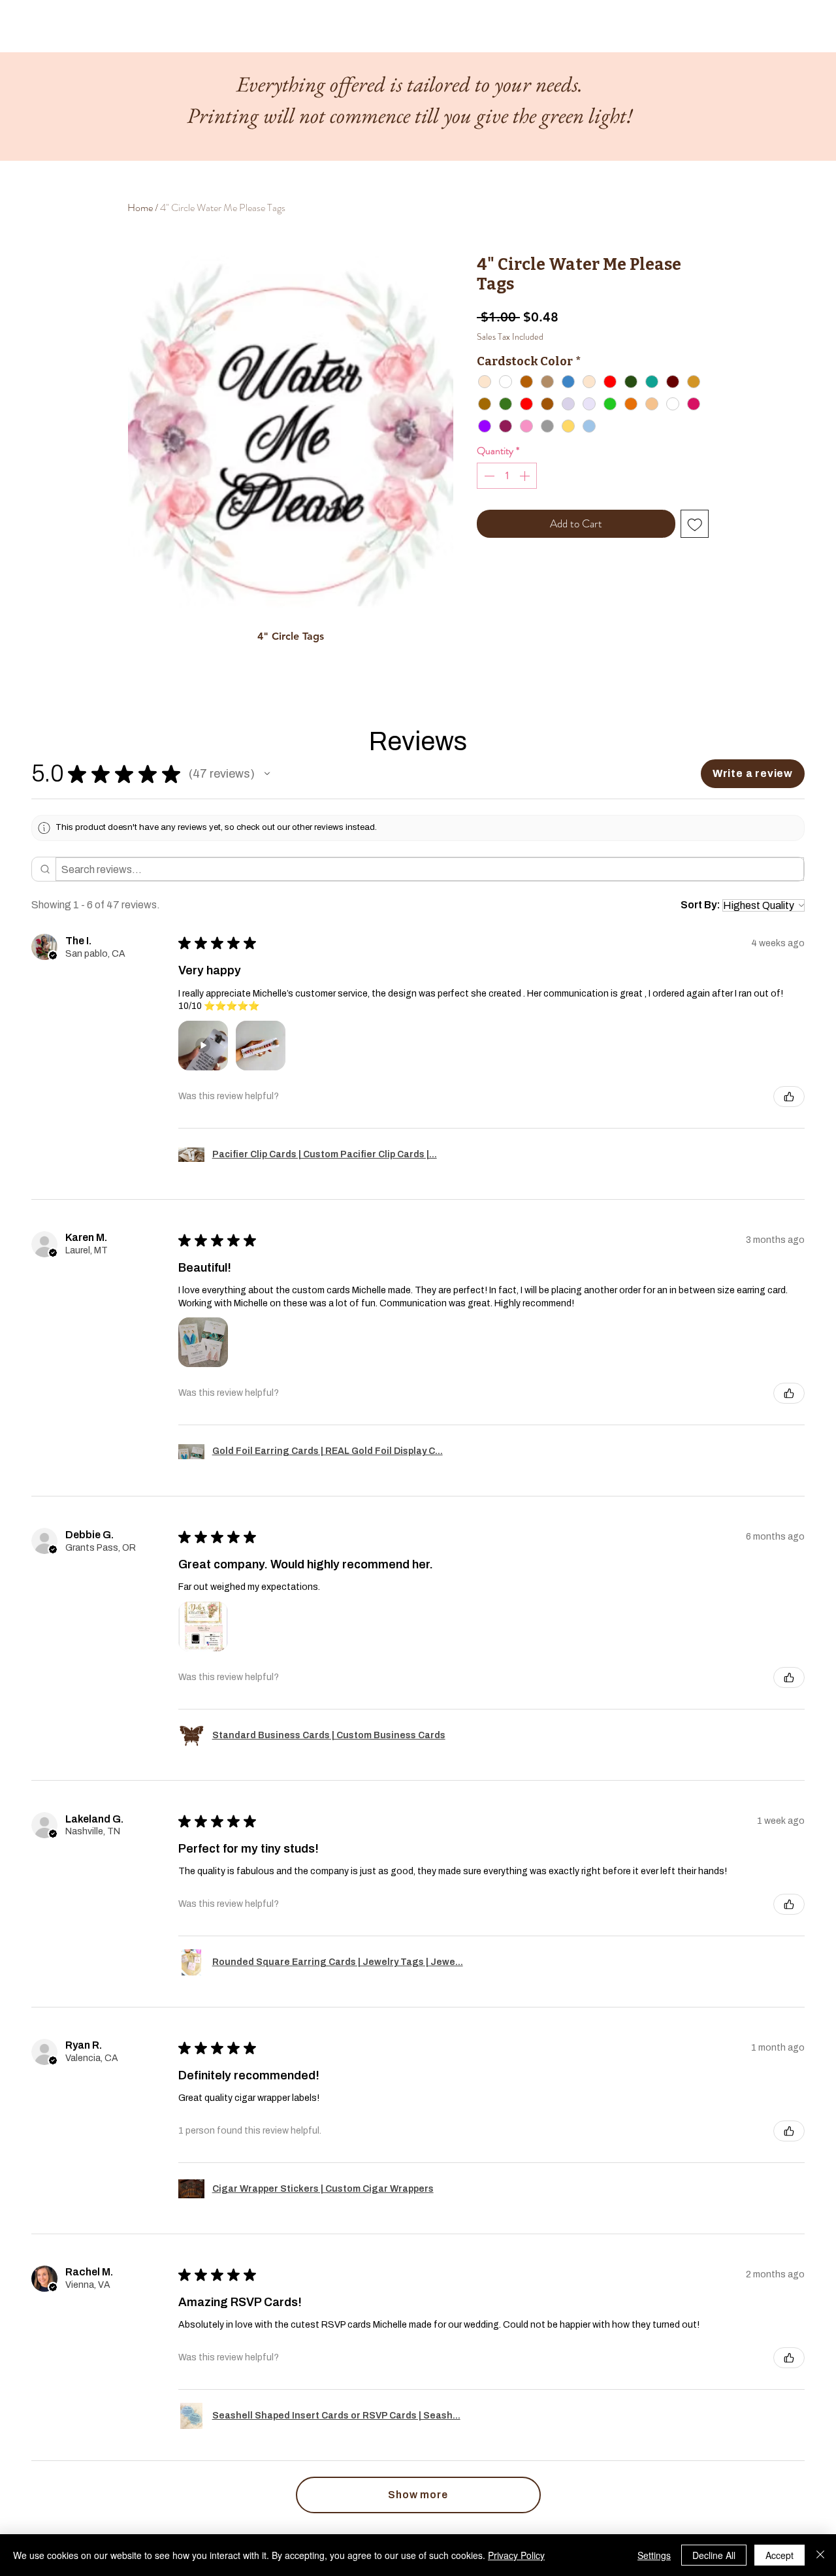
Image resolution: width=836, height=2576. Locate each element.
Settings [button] (654, 2555)
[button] (267, 774)
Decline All (714, 2555)
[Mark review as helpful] (789, 1097)
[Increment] (526, 476)
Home (140, 207)
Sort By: (700, 905)
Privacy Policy (516, 2555)
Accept (780, 2555)
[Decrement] (488, 476)
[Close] (820, 2555)
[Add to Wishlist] (695, 524)
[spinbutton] (507, 476)
